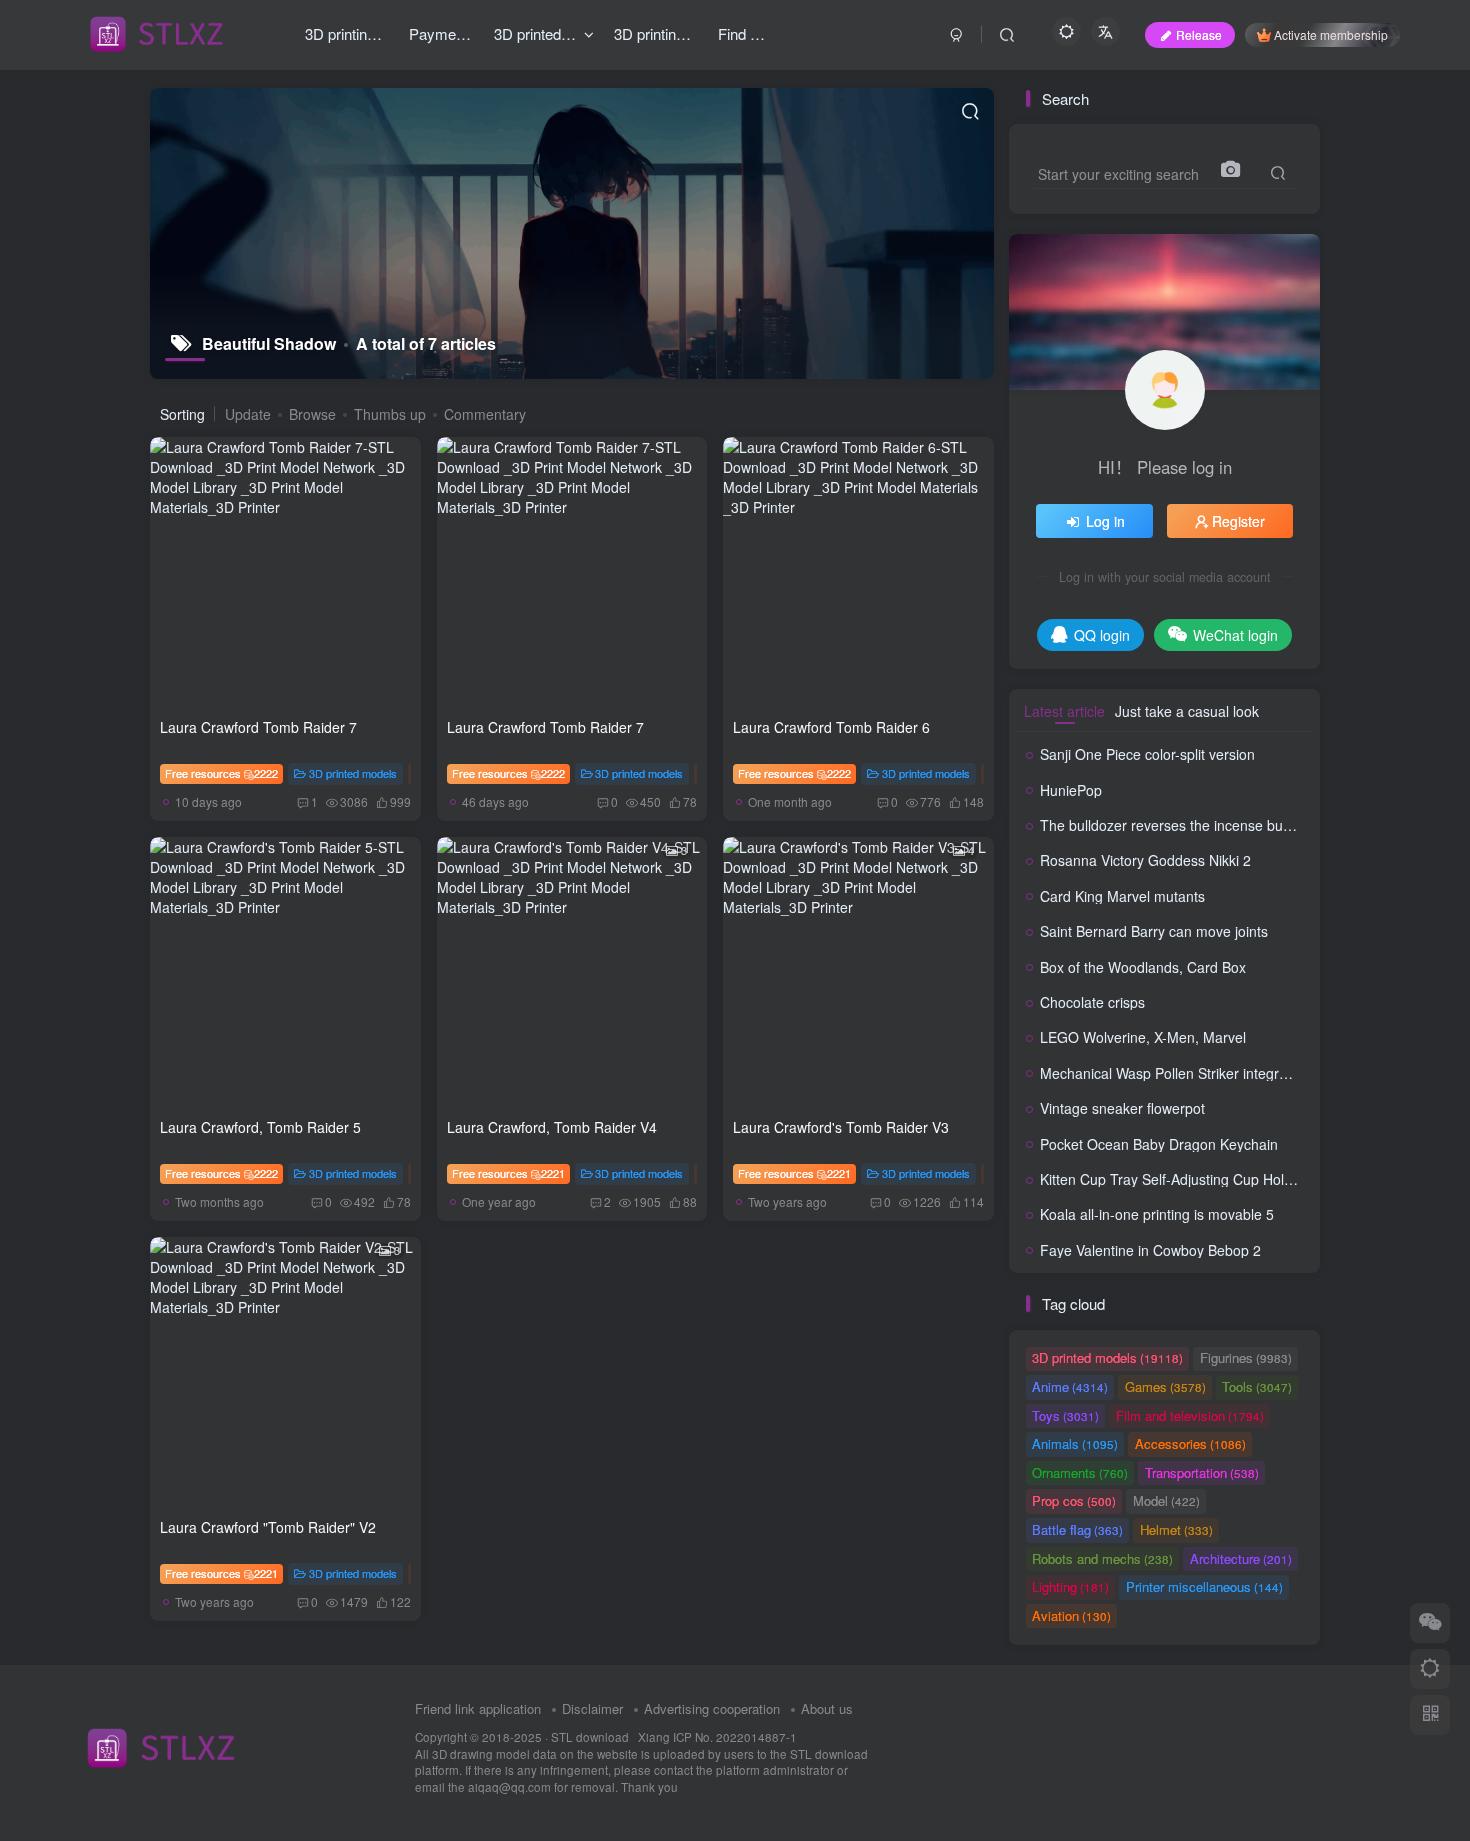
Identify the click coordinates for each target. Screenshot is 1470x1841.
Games (1165, 1386)
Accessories (1190, 1443)
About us (827, 1708)
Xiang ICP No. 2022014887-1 (717, 1737)
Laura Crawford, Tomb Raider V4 (552, 1127)
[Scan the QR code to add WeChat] (1430, 1623)
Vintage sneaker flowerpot (1122, 1108)
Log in (1105, 521)
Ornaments (1080, 1472)
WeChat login (1235, 635)
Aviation (1071, 1615)
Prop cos (1074, 1500)
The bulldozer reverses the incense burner (1174, 825)
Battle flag (1077, 1529)
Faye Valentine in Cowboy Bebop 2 (1150, 1250)
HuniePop (1071, 790)
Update (248, 414)
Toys (1065, 1415)
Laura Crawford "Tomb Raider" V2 (268, 1527)
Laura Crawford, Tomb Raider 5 (260, 1127)
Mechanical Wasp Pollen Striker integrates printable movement (1238, 1073)
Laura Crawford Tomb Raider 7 (258, 727)
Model (1166, 1500)
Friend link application (478, 1708)
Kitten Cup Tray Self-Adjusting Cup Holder (1172, 1179)
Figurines (1246, 1357)
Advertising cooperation (712, 1708)
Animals (1075, 1443)
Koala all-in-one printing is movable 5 (1157, 1214)
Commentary (485, 414)
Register (1238, 521)
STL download (591, 1737)
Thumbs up (390, 414)
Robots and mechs (1102, 1558)
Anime (1070, 1386)
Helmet (1176, 1529)
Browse (312, 414)
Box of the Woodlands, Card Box (1143, 967)
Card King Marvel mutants (1122, 896)
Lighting (1070, 1586)
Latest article (1064, 711)
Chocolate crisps (1092, 1002)
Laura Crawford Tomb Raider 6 (831, 727)
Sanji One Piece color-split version (1147, 754)
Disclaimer (592, 1708)
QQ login (1102, 635)
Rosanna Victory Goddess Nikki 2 (1145, 860)
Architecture (1241, 1558)
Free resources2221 (508, 1173)
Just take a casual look (1187, 711)
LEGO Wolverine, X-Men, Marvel (1143, 1037)
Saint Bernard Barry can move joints (1154, 931)
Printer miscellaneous (1204, 1586)
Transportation (1202, 1472)
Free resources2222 (221, 773)
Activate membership (1331, 34)
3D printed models (353, 773)
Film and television (1190, 1415)
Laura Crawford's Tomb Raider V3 (841, 1127)
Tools (1257, 1386)
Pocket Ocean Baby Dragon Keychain (1159, 1144)
